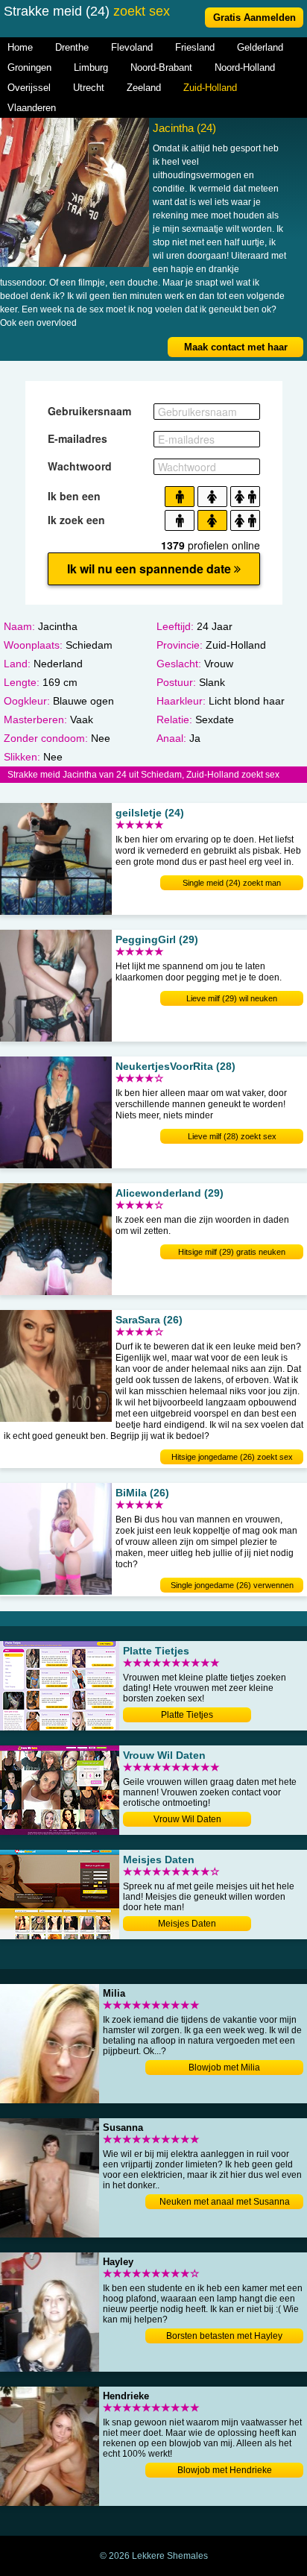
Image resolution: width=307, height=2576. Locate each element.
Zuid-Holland (210, 88)
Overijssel (29, 88)
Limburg (91, 67)
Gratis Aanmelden (254, 18)
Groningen (29, 67)
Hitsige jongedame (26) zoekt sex (232, 1457)
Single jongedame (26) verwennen (232, 1585)
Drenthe (72, 47)
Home (20, 47)
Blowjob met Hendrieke (225, 2470)
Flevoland (132, 47)
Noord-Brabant (161, 67)
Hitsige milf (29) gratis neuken (232, 1252)
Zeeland (144, 88)
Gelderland (260, 47)
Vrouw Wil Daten (187, 1819)
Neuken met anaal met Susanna (225, 2202)
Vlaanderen (32, 108)
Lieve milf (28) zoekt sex (232, 1136)
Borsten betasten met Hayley (224, 2336)
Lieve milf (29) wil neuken (232, 998)
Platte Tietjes (187, 1715)
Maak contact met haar (236, 347)
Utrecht (89, 88)
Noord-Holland (245, 67)
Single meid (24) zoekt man (232, 883)
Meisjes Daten (187, 1924)
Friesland (195, 47)
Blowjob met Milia (224, 2068)
